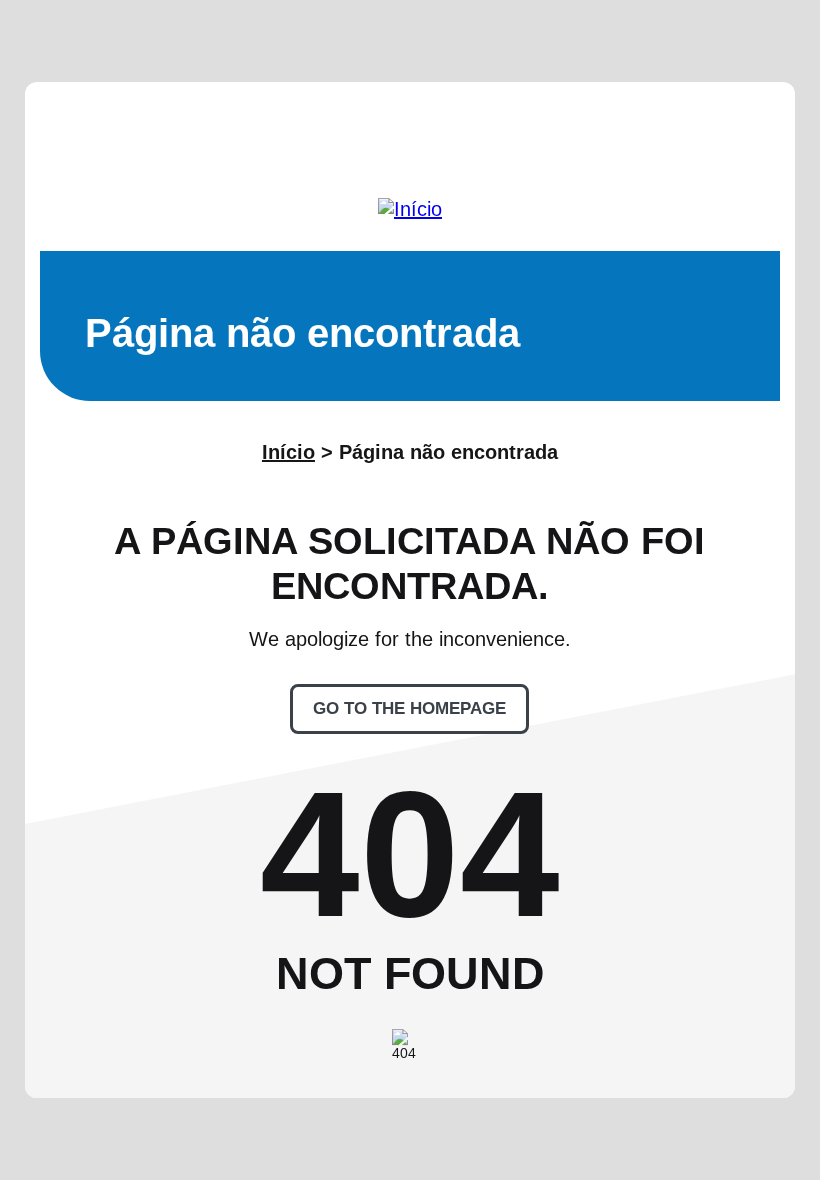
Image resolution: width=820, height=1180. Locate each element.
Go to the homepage (409, 708)
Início (288, 452)
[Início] (410, 209)
